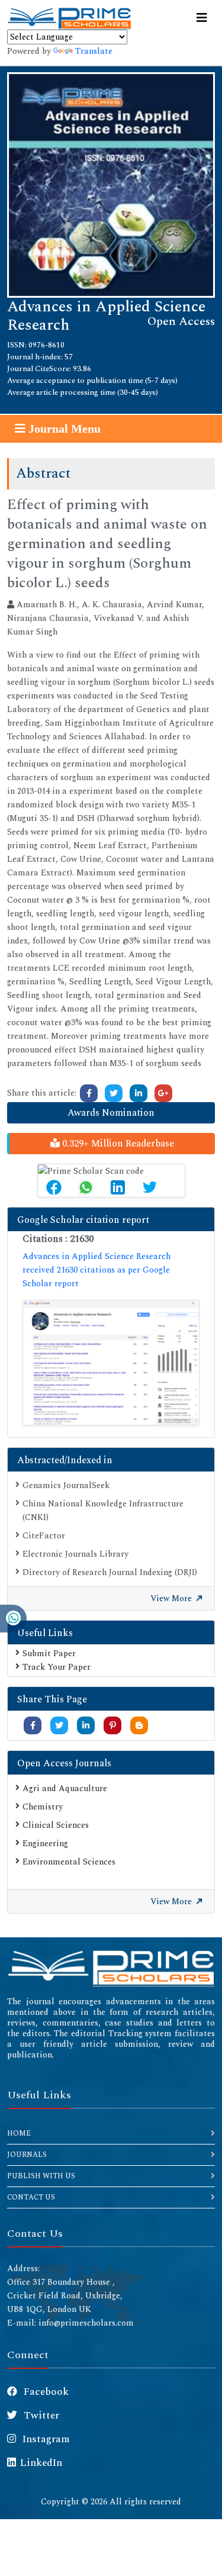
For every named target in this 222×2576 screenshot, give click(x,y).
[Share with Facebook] (33, 1726)
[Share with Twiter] (59, 1726)
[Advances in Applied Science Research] (111, 184)
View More (172, 1598)
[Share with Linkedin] (86, 1726)
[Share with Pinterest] (113, 1726)
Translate (94, 51)
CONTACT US (31, 2197)
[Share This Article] (54, 1187)
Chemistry (43, 1807)
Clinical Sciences (56, 1825)
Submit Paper (49, 1654)
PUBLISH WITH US (41, 2176)
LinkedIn (41, 2463)
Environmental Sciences (69, 1862)
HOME (19, 2134)
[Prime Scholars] (69, 18)
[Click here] (89, 1093)
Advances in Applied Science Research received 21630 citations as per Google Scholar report (96, 1270)
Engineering (45, 1844)
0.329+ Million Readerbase (117, 1144)
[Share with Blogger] (139, 1726)
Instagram (45, 2439)
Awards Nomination (111, 1113)
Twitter (40, 2416)
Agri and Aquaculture (65, 1788)
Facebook (45, 2392)
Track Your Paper (57, 1667)
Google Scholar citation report (83, 1220)
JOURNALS (27, 2155)
